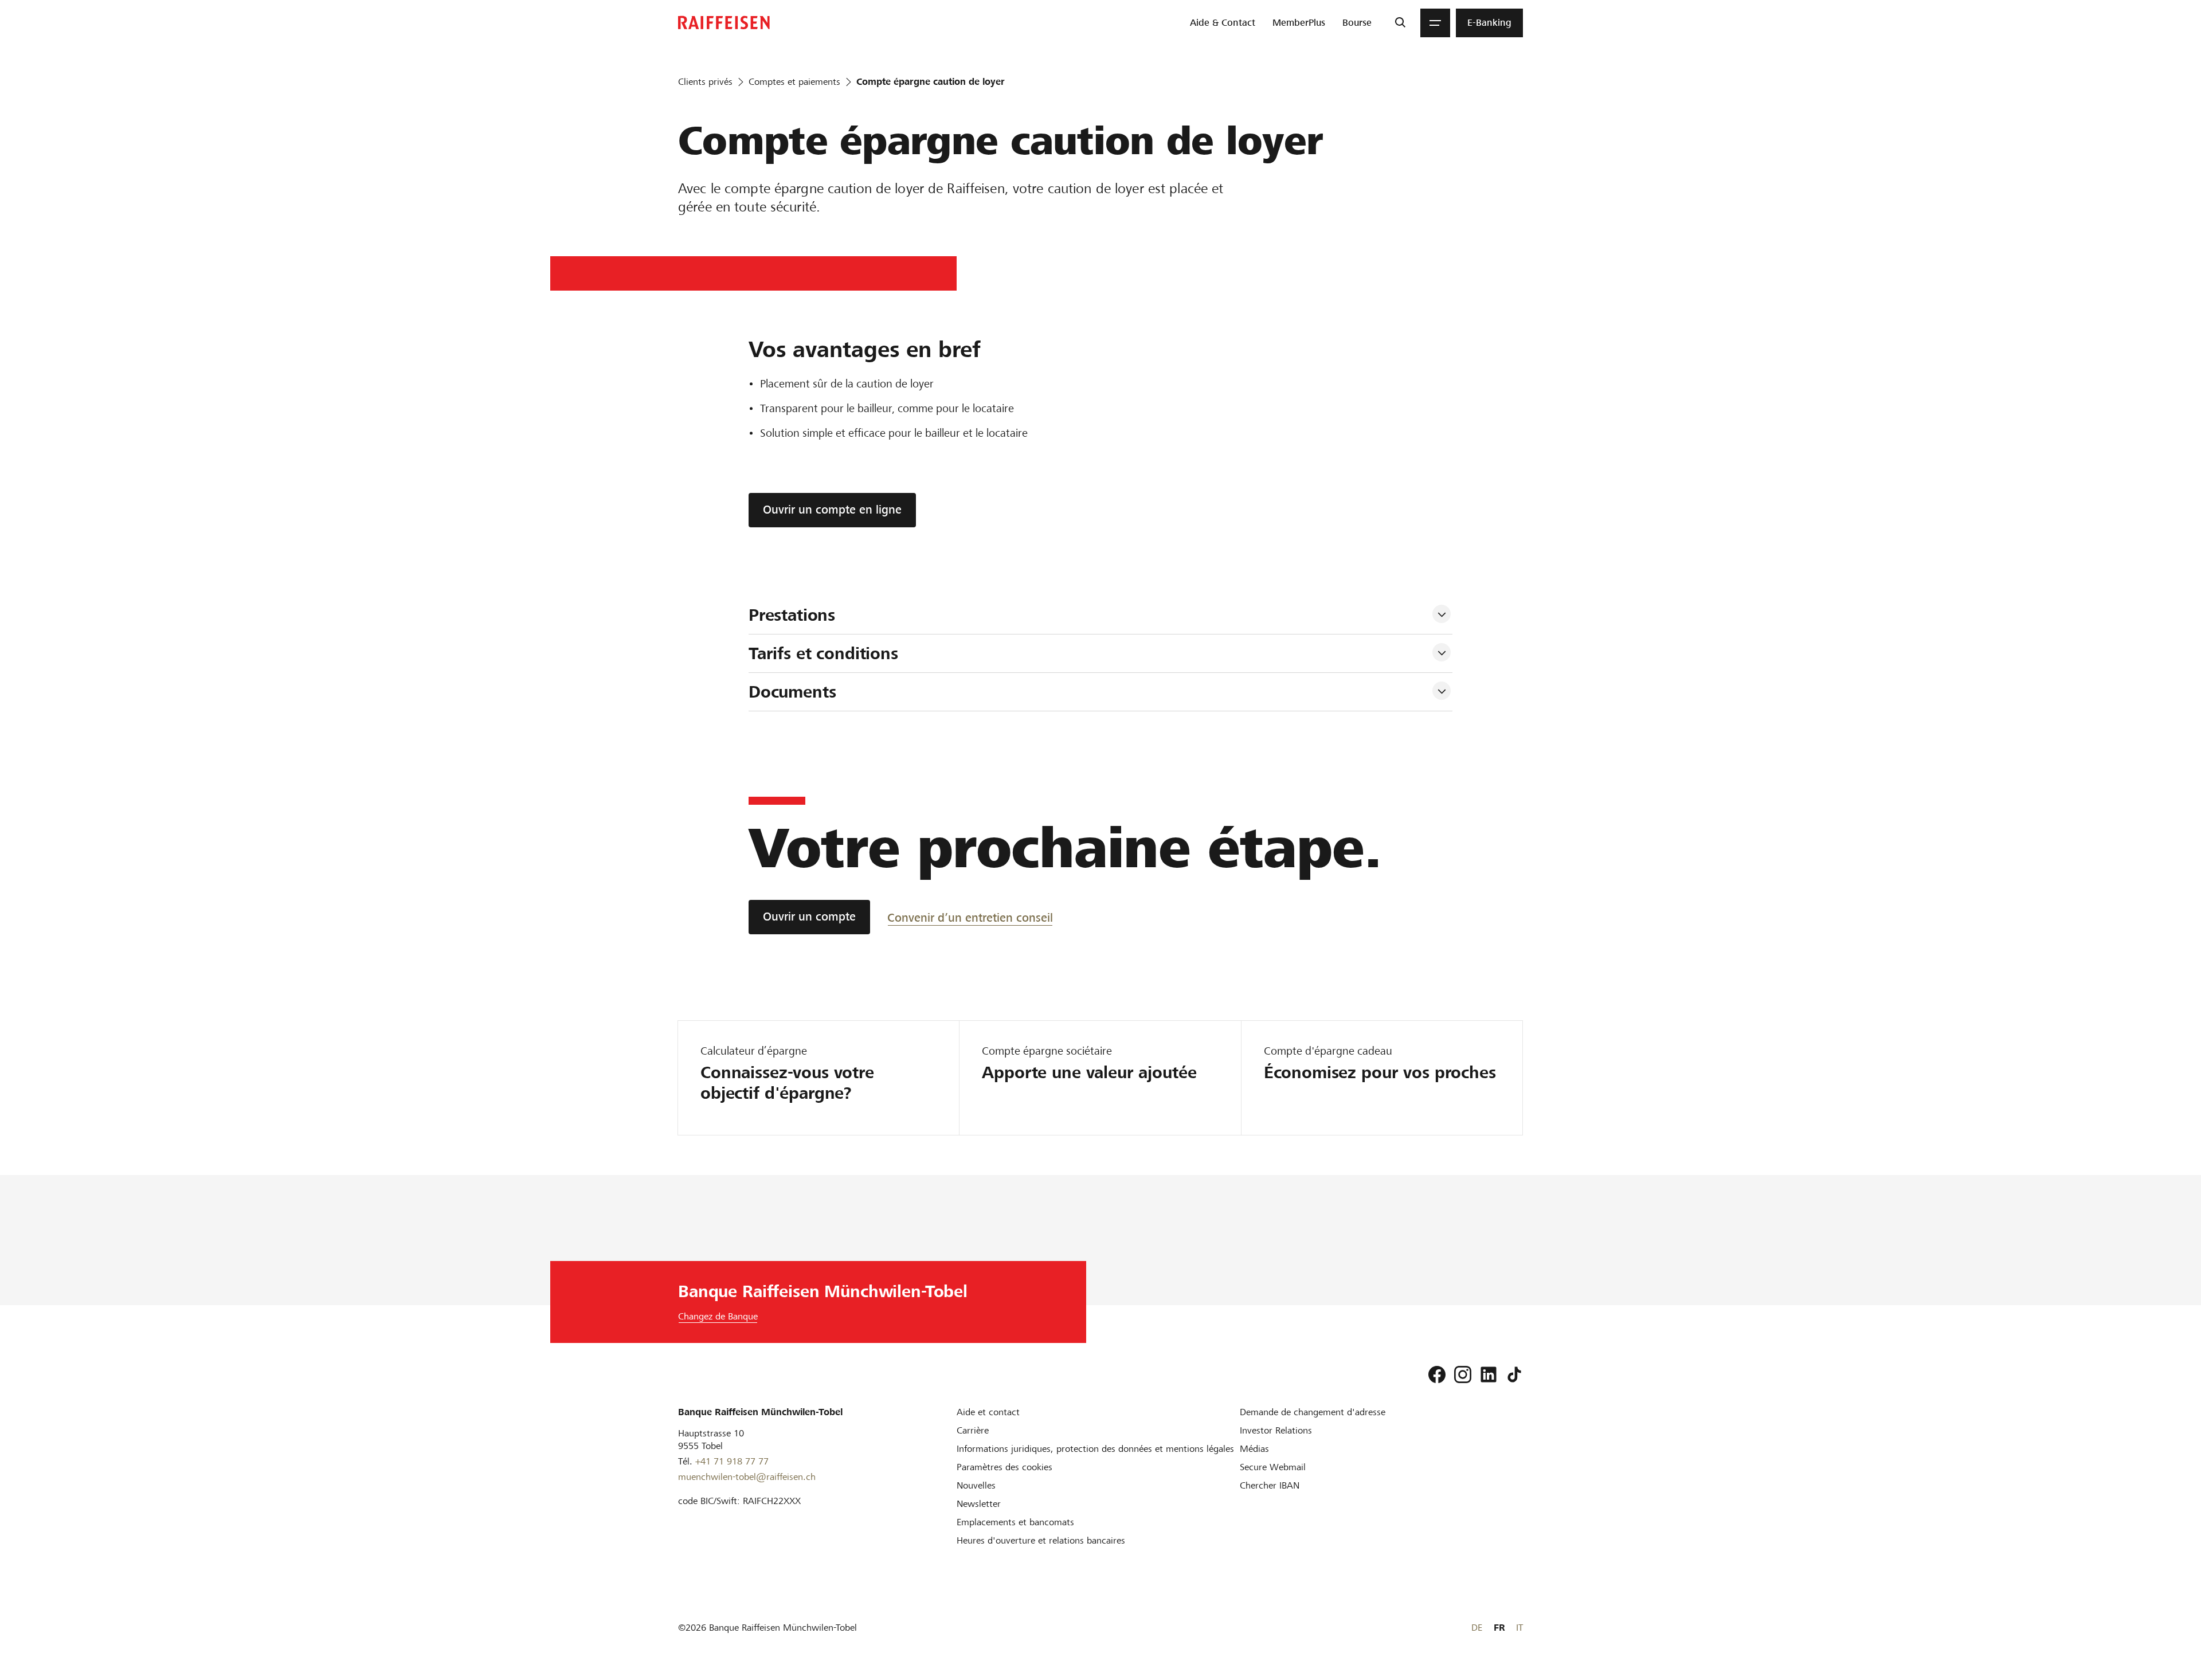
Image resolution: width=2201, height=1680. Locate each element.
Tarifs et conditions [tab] (826, 653)
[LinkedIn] (1489, 1374)
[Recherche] (1400, 23)
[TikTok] (1514, 1374)
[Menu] (1435, 23)
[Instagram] (1463, 1374)
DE (1477, 1628)
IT (1519, 1628)
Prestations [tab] (794, 615)
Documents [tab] (792, 692)
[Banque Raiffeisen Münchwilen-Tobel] (724, 23)
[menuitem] (1223, 23)
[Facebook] (1437, 1374)
